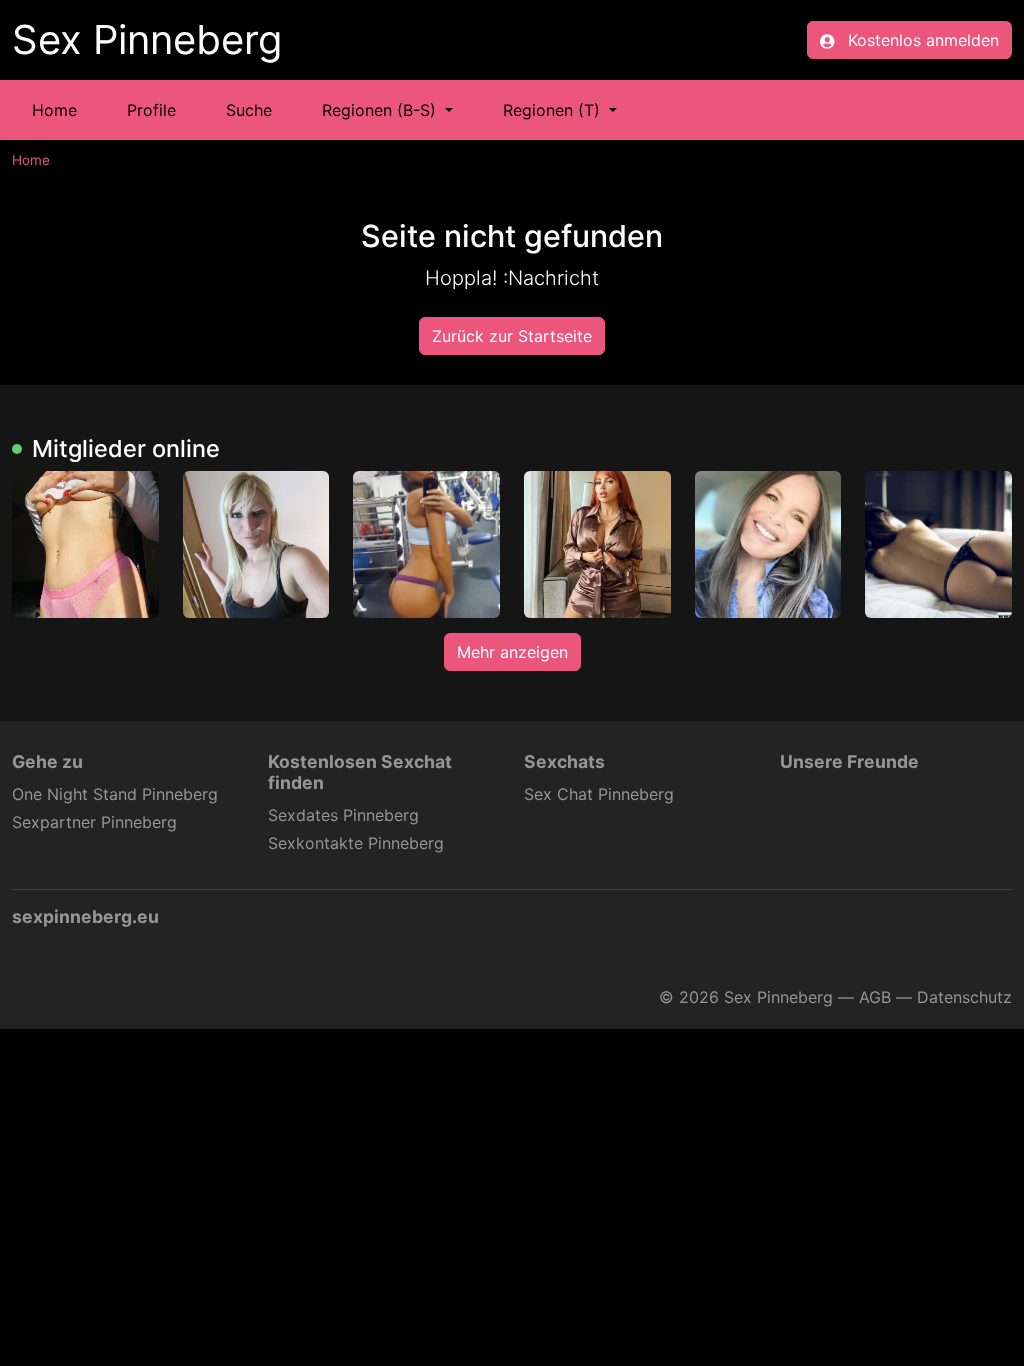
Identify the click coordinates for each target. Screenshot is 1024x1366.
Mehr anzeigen (512, 652)
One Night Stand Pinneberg (115, 794)
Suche (249, 110)
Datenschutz (964, 997)
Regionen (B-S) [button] (381, 110)
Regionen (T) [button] (554, 110)
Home (54, 110)
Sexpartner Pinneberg (94, 822)
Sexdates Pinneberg (343, 815)
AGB (875, 997)
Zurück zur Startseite (512, 336)
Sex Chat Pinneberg (599, 794)
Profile (151, 110)
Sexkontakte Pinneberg (356, 843)
